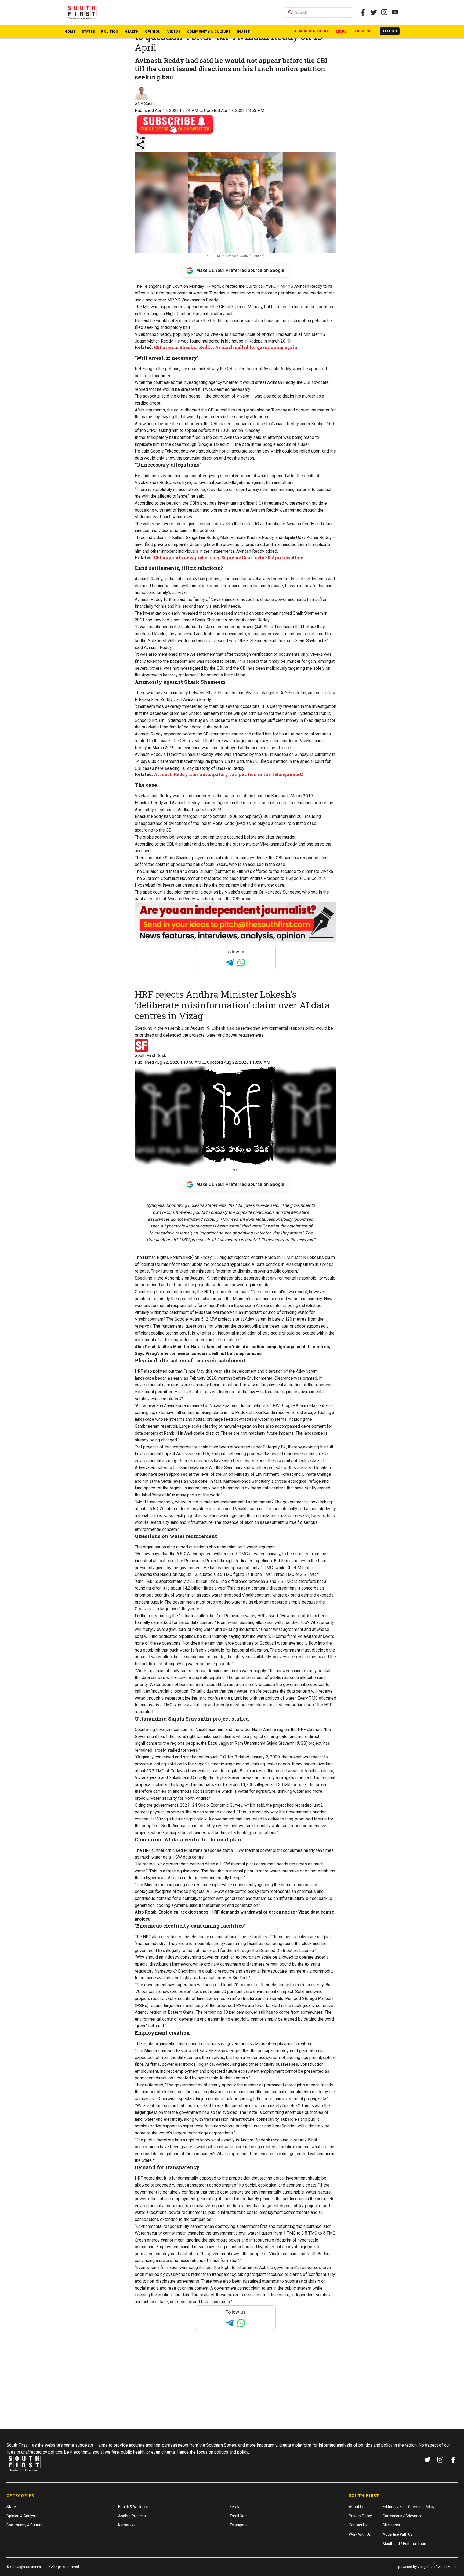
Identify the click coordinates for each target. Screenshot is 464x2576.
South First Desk (151, 1056)
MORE (341, 32)
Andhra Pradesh (132, 2516)
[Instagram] (385, 12)
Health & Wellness (133, 2507)
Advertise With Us (398, 2534)
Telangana (239, 2525)
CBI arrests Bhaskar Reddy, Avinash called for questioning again (226, 347)
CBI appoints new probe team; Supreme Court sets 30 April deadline (229, 557)
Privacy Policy (360, 2516)
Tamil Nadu (239, 2516)
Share (140, 138)
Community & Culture (209, 32)
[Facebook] (453, 2460)
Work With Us (360, 2534)
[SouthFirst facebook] (363, 12)
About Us (357, 2507)
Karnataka (127, 2525)
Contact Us (358, 2525)
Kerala (235, 2507)
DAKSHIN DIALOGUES (310, 31)
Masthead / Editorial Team (405, 2544)
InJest (243, 32)
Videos (174, 32)
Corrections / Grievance (403, 2516)
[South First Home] (82, 12)
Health (131, 32)
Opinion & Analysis (22, 2516)
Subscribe (364, 31)
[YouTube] (395, 12)
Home (70, 32)
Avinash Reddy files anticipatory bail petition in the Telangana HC (228, 774)
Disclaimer (392, 2525)
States (88, 32)
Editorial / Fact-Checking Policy (409, 2507)
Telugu (390, 31)
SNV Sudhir (145, 103)
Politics (110, 32)
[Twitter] (374, 12)
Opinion (153, 32)
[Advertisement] (232, 2390)
